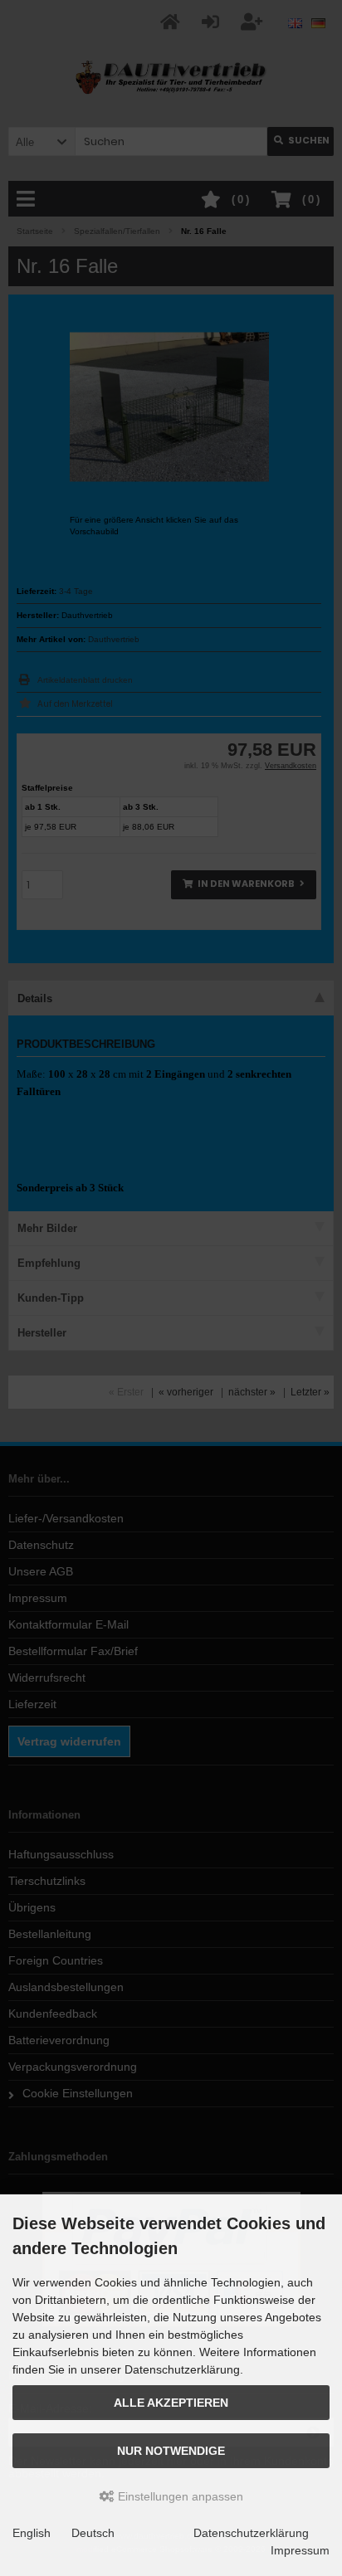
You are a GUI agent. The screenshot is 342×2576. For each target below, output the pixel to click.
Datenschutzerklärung (251, 2533)
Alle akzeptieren (171, 2403)
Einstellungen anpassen (179, 2496)
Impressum (300, 2550)
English (32, 2533)
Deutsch (93, 2533)
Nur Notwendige (171, 2451)
